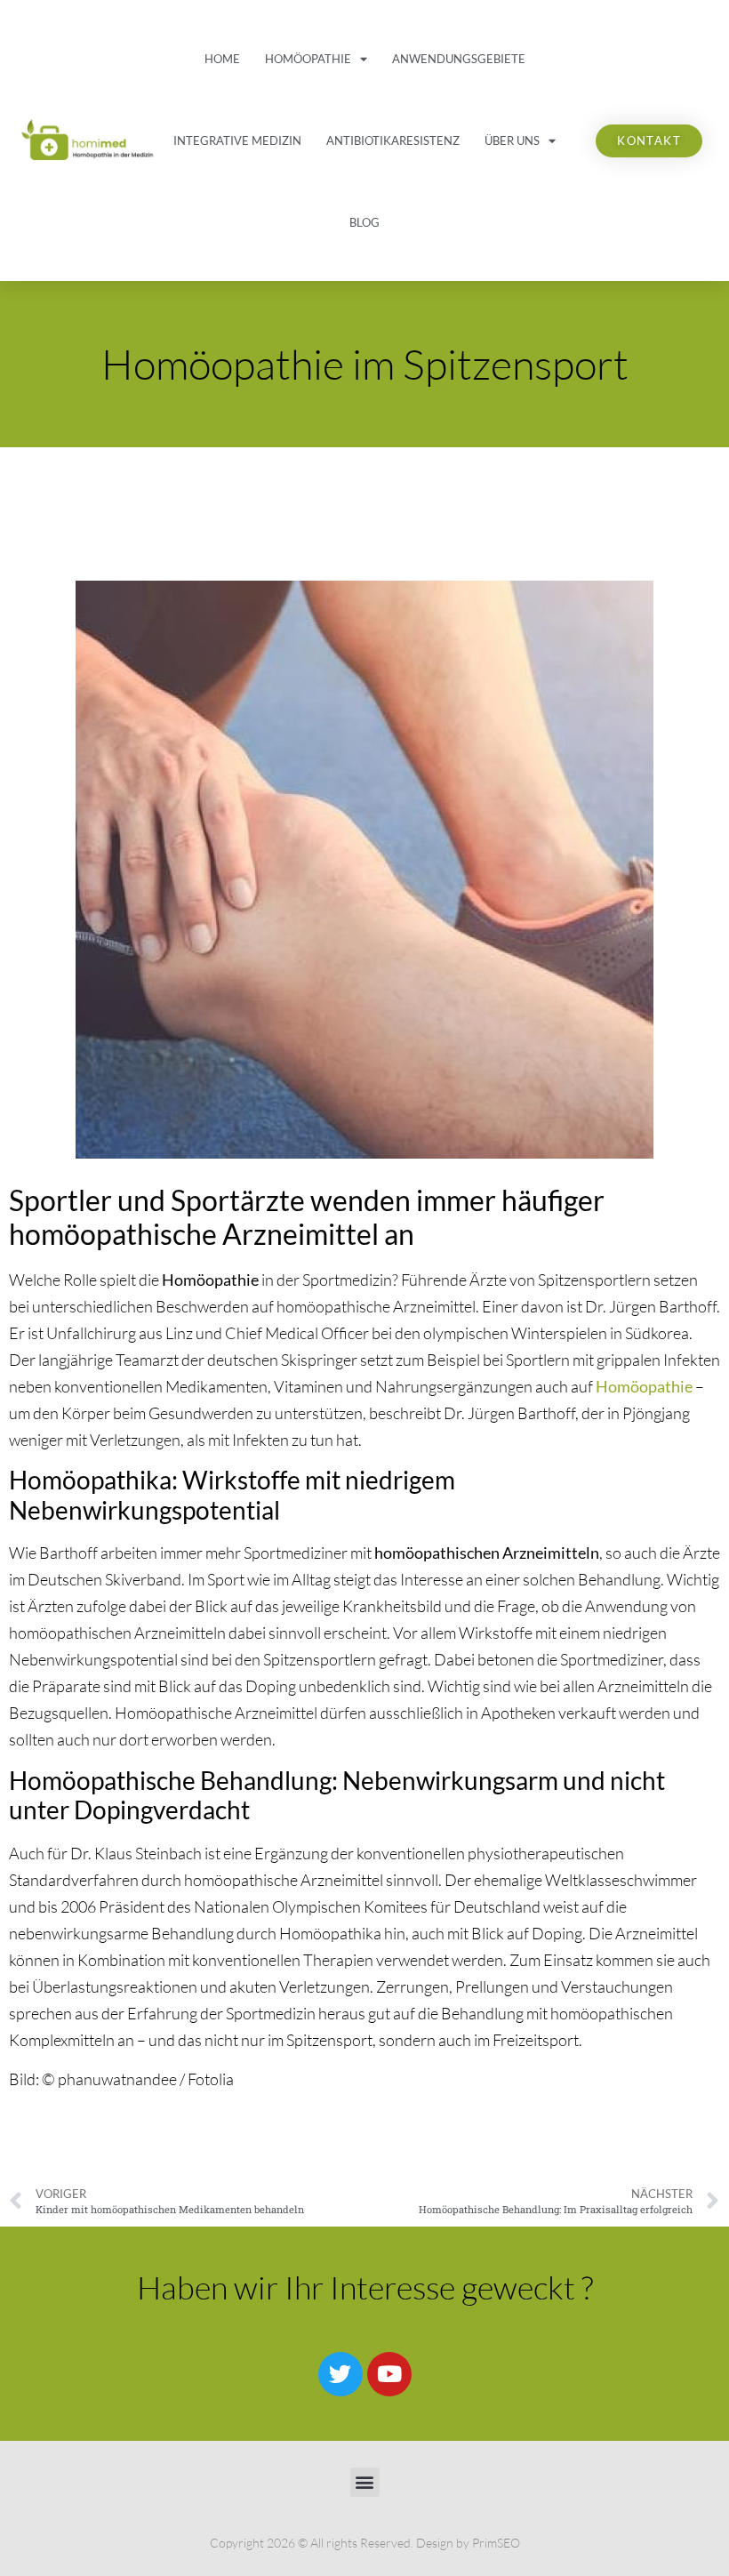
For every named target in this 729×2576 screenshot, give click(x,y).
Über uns (512, 140)
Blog (364, 222)
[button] (365, 2482)
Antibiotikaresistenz (393, 140)
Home (222, 59)
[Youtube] (389, 2374)
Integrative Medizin (237, 140)
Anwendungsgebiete (459, 59)
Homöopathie (308, 59)
